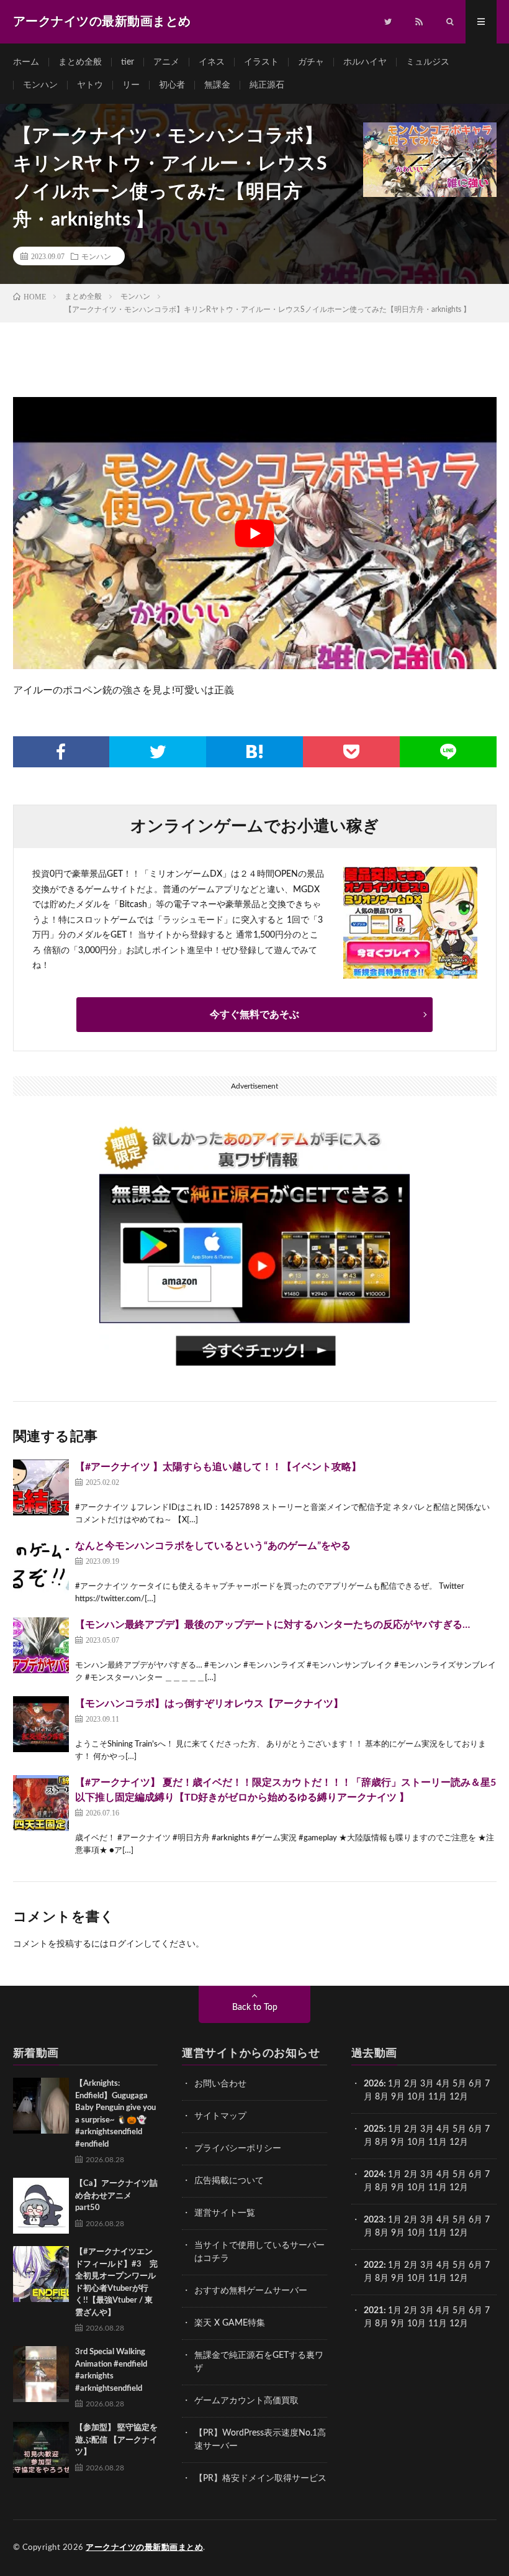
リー (131, 85)
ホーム (26, 62)
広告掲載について (229, 2181)
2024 (374, 2175)
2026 (374, 2084)
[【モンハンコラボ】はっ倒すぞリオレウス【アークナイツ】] (41, 1724)
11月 (438, 2142)
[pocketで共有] (351, 752)
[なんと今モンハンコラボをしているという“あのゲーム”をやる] (41, 1566)
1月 (395, 2084)
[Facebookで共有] (61, 752)
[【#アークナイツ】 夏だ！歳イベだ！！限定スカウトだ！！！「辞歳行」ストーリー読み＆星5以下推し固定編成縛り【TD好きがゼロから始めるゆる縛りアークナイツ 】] (41, 1803)
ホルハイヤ (365, 62)
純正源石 (267, 85)
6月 (475, 2084)
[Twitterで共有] (158, 752)
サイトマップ (220, 2116)
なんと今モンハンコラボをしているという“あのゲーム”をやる (213, 1546)
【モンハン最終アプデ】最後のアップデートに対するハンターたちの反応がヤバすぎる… (273, 1625)
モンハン (40, 85)
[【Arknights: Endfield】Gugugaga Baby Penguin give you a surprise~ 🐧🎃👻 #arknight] (41, 2106)
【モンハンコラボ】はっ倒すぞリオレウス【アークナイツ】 (209, 1704)
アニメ (166, 62)
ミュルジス (428, 62)
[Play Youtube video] (255, 533)
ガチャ (311, 62)
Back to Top (255, 2007)
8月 (382, 2097)
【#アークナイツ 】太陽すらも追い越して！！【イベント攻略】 (218, 1467)
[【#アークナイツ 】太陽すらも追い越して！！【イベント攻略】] (41, 1487)
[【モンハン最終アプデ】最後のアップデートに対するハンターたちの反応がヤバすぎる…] (41, 1645)
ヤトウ (90, 85)
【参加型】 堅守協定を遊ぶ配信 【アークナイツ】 (116, 2440)
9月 (398, 2142)
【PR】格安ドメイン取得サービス (260, 2478)
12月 (459, 2142)
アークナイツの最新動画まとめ (144, 2548)
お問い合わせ (220, 2084)
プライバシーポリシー (238, 2149)
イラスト (261, 62)
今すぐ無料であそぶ (254, 1015)
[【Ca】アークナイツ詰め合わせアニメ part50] (41, 2206)
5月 (459, 2084)
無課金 (217, 85)
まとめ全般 (80, 62)
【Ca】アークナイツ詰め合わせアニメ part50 (116, 2196)
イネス (212, 62)
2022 (374, 2265)
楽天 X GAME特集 (230, 2323)
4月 (443, 2084)
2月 (411, 2084)
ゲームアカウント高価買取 (246, 2401)
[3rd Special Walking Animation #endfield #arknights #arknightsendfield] (41, 2374)
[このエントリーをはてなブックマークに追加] (254, 752)
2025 (374, 2129)
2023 (374, 2220)
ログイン (126, 1944)
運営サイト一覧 (225, 2213)
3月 (427, 2084)
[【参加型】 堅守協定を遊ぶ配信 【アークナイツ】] (41, 2450)
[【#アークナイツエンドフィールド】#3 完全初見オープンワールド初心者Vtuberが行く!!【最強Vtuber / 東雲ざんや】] (41, 2274)
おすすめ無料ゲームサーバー (251, 2291)
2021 (374, 2311)
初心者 (172, 85)
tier (128, 62)
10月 (417, 2142)
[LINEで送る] (448, 752)
